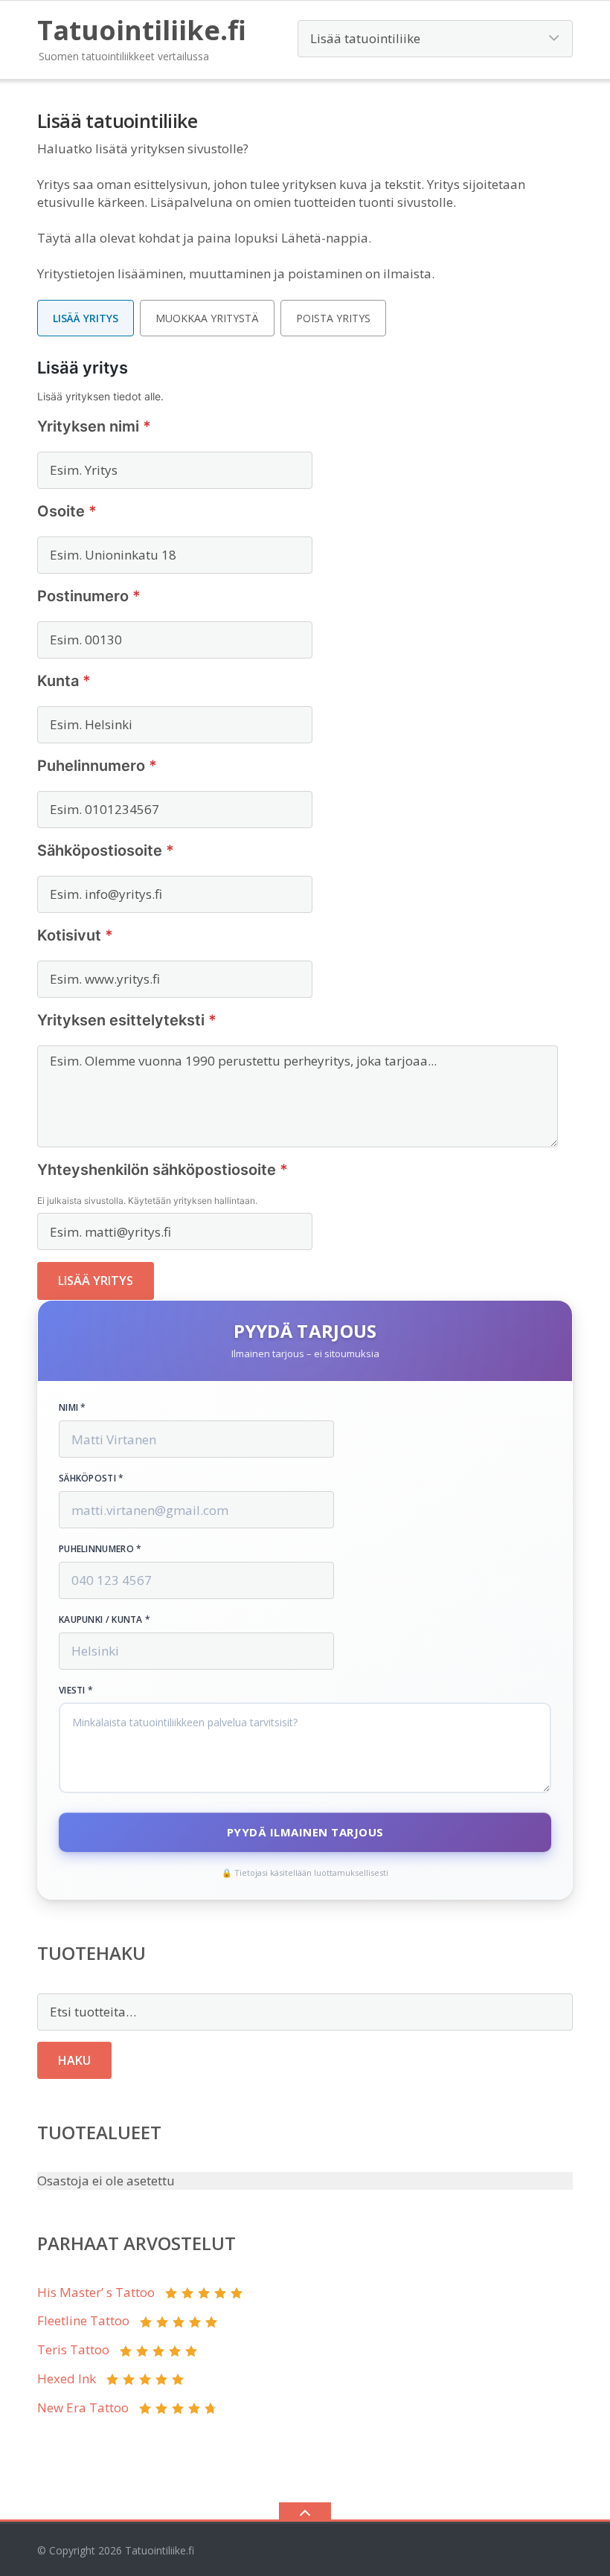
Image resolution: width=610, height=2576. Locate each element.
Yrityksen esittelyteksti (127, 1020)
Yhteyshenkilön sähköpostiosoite (163, 1170)
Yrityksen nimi (94, 426)
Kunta (64, 681)
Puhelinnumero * (100, 1549)
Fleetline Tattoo (83, 2320)
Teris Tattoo (73, 2349)
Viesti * (76, 1691)
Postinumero (89, 596)
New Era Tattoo (83, 2407)
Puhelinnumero (97, 766)
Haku (74, 2060)
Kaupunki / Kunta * (105, 1620)
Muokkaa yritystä (207, 318)
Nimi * (73, 1408)
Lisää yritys (86, 318)
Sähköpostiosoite (106, 850)
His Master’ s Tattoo (96, 2292)
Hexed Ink (67, 2378)
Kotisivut (75, 935)
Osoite (67, 511)
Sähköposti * (91, 1478)
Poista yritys (333, 318)
